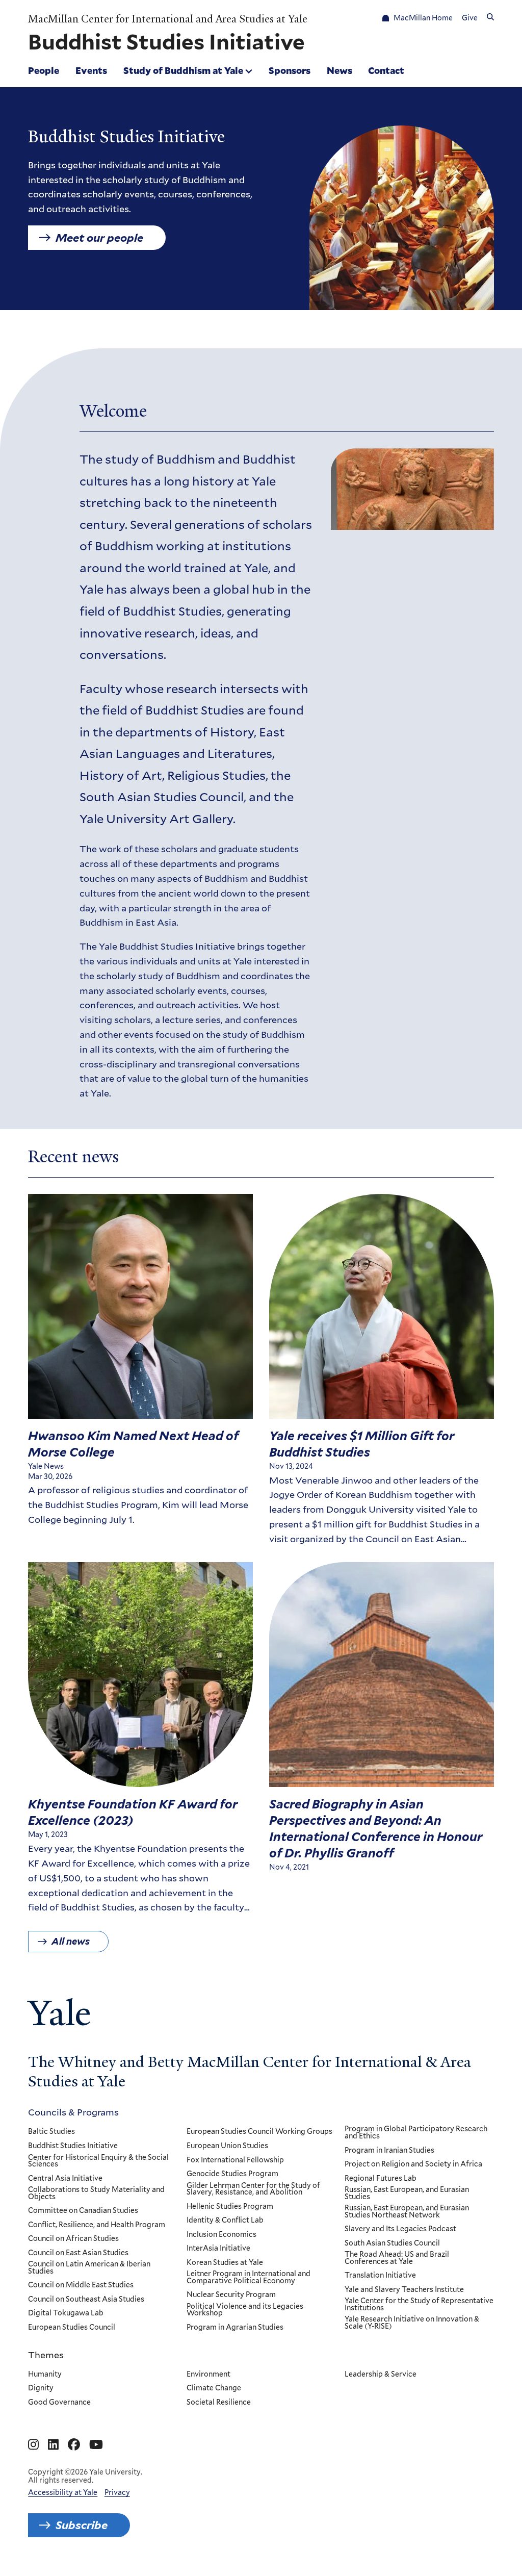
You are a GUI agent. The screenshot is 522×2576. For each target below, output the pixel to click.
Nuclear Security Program (231, 2295)
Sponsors (290, 70)
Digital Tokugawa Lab (66, 2313)
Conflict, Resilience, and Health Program (97, 2225)
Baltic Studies (51, 2132)
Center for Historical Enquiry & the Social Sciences (98, 2161)
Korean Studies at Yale (225, 2263)
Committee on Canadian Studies (83, 2211)
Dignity (41, 2388)
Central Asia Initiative (65, 2179)
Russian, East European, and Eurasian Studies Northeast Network (407, 2212)
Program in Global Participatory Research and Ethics (416, 2133)
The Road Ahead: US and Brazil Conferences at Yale (397, 2258)
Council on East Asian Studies (78, 2253)
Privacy (117, 2492)
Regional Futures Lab (381, 2179)
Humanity (45, 2375)
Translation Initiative (380, 2276)
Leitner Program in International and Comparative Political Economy (249, 2277)
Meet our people (99, 238)
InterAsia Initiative (218, 2249)
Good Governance (59, 2403)
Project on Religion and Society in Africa (413, 2164)
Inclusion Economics (221, 2235)
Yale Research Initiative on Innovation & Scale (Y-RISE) (412, 2323)
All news (71, 1941)
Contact (386, 70)
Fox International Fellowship (235, 2160)
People (44, 70)
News (340, 70)
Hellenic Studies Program (230, 2207)
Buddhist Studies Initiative (73, 2146)
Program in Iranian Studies (389, 2151)
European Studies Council (72, 2328)
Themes (46, 2355)
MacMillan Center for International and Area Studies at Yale (168, 19)
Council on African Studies (73, 2239)
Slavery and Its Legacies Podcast (400, 2229)
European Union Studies (227, 2146)
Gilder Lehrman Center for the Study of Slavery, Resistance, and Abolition (253, 2189)
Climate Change (214, 2388)
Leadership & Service (381, 2375)
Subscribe (82, 2525)
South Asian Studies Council (392, 2243)
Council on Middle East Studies (81, 2285)
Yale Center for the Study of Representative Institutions (419, 2304)
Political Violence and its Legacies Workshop (245, 2310)
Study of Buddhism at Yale (183, 70)
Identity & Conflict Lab (225, 2221)
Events (91, 70)
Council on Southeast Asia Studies (86, 2300)
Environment (208, 2375)
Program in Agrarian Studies (235, 2328)
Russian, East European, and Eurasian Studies (407, 2193)
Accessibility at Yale (63, 2492)
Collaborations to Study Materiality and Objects (96, 2193)
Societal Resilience (219, 2403)
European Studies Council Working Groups (259, 2132)
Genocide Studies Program (232, 2174)
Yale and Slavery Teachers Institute (404, 2290)
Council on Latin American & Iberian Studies (89, 2268)
